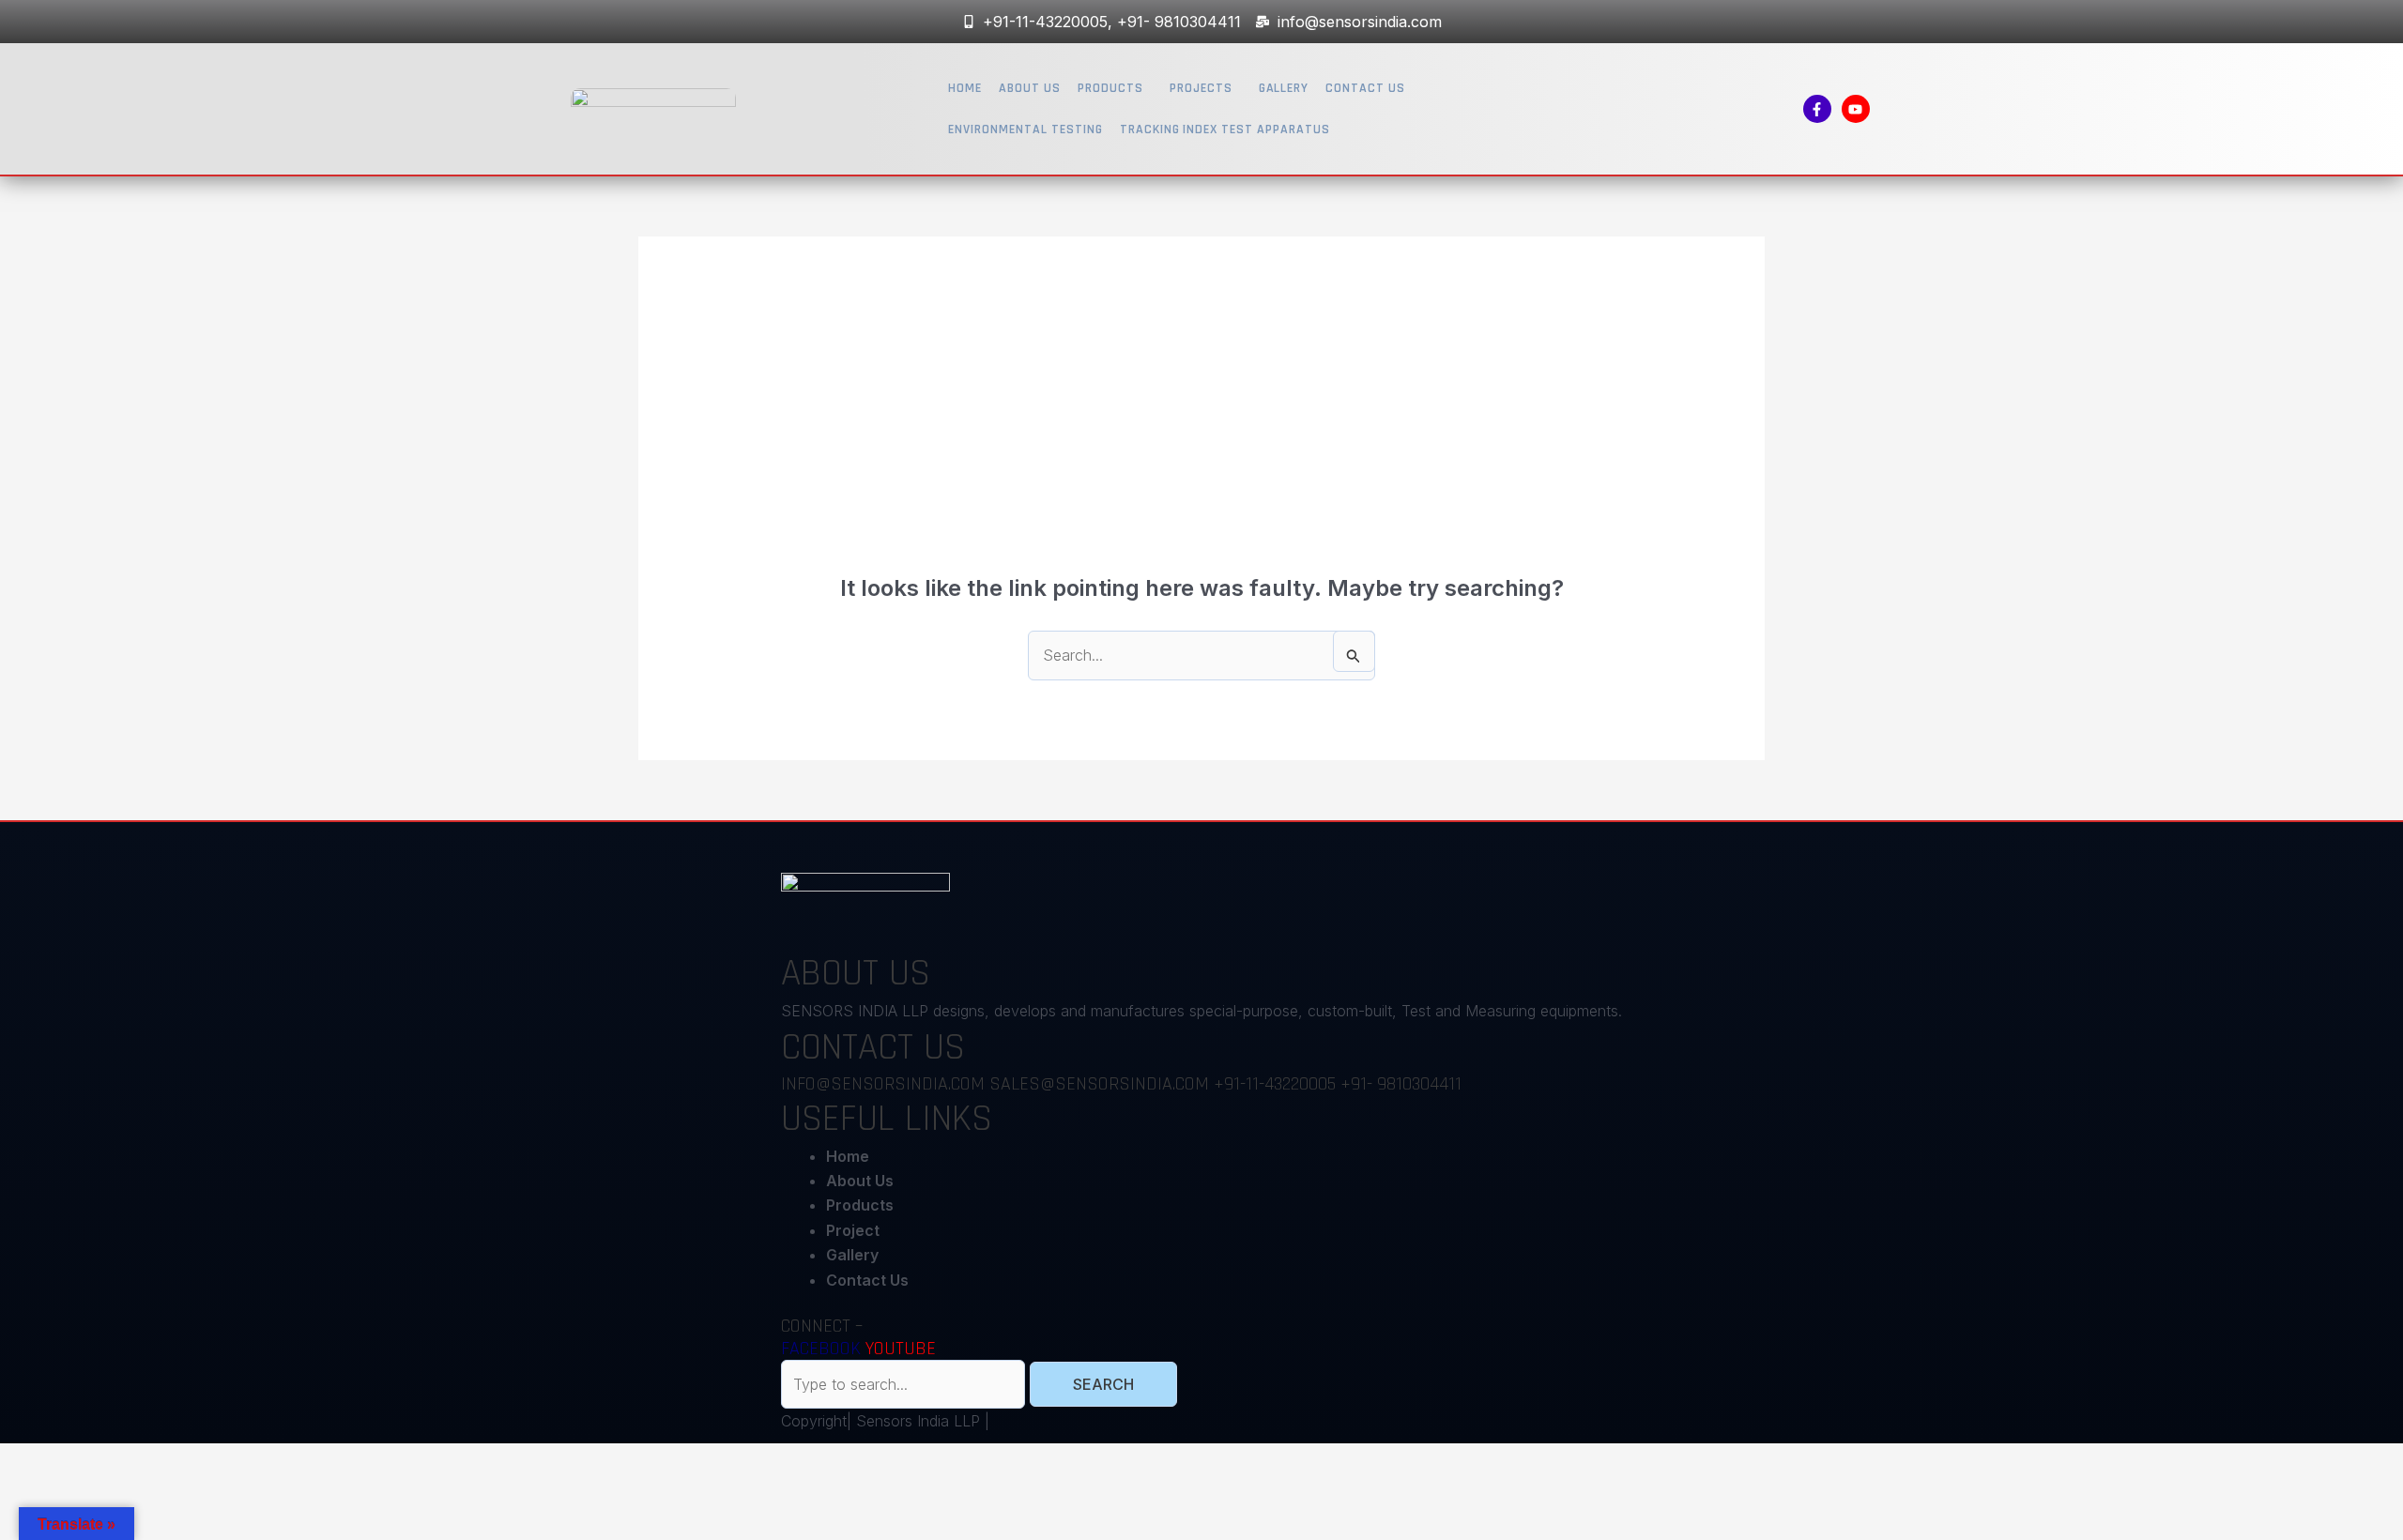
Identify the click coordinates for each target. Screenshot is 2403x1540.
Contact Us (1365, 88)
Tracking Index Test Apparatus (1225, 130)
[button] (1115, 88)
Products (1110, 88)
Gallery (1284, 88)
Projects (1201, 88)
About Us (1030, 88)
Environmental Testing (1025, 130)
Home (965, 88)
